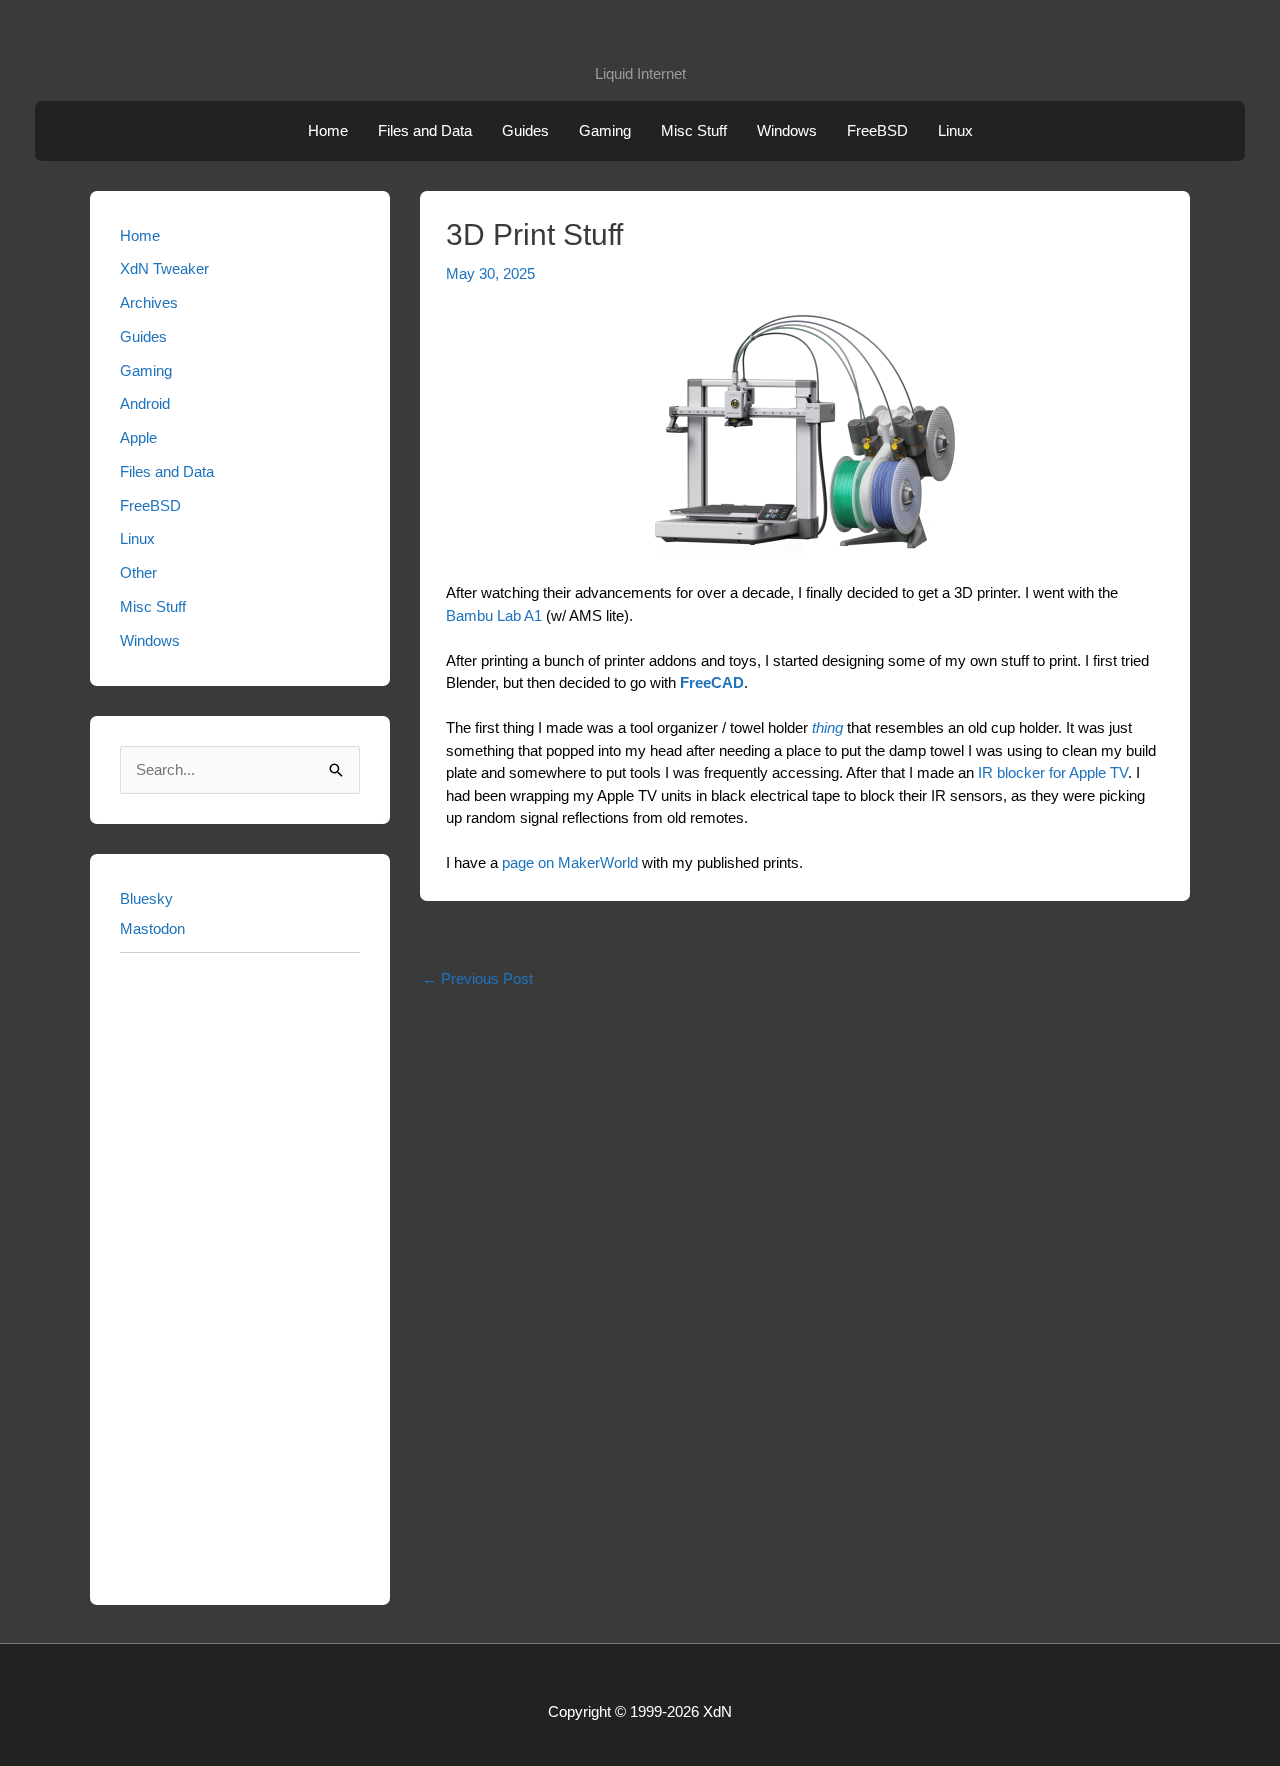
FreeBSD (877, 130)
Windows (787, 130)
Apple (138, 437)
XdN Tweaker (164, 268)
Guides (525, 130)
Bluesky (146, 898)
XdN (640, 39)
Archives (149, 302)
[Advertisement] (240, 1275)
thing (827, 727)
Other (138, 572)
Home (328, 130)
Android (145, 403)
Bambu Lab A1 (494, 615)
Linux (955, 130)
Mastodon (152, 928)
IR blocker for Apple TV (1053, 772)
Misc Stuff (694, 130)
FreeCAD (712, 682)
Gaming (605, 130)
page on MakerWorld (570, 862)
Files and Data (425, 130)
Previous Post (477, 978)
